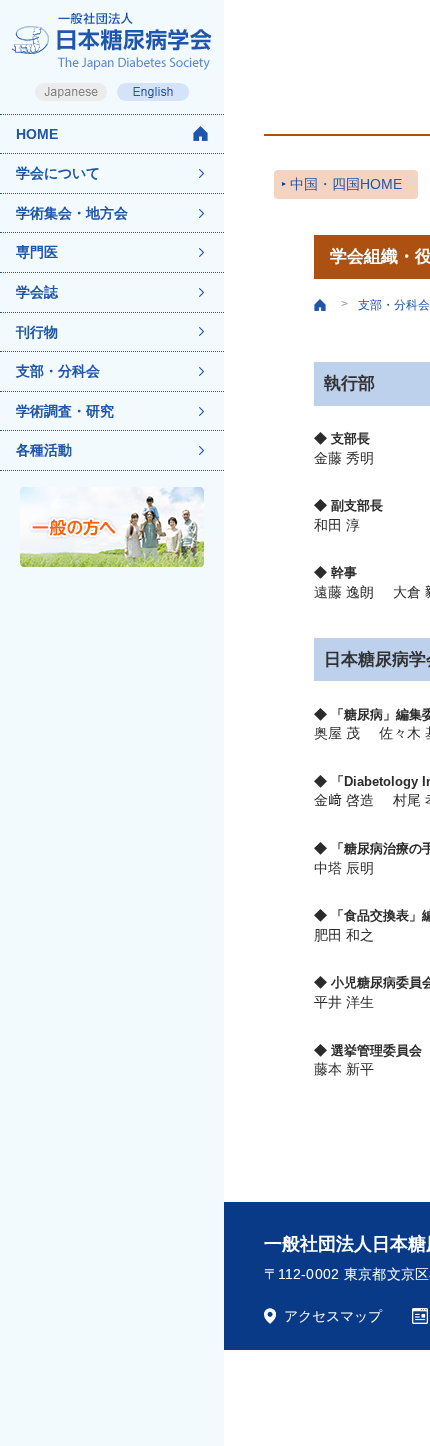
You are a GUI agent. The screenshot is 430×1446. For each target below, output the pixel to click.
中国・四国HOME (346, 184)
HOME (37, 134)
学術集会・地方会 (72, 213)
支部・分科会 (58, 371)
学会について (58, 173)
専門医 (37, 252)
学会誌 (37, 292)
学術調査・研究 (65, 411)
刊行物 (37, 332)
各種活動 (44, 450)
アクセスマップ (333, 1316)
